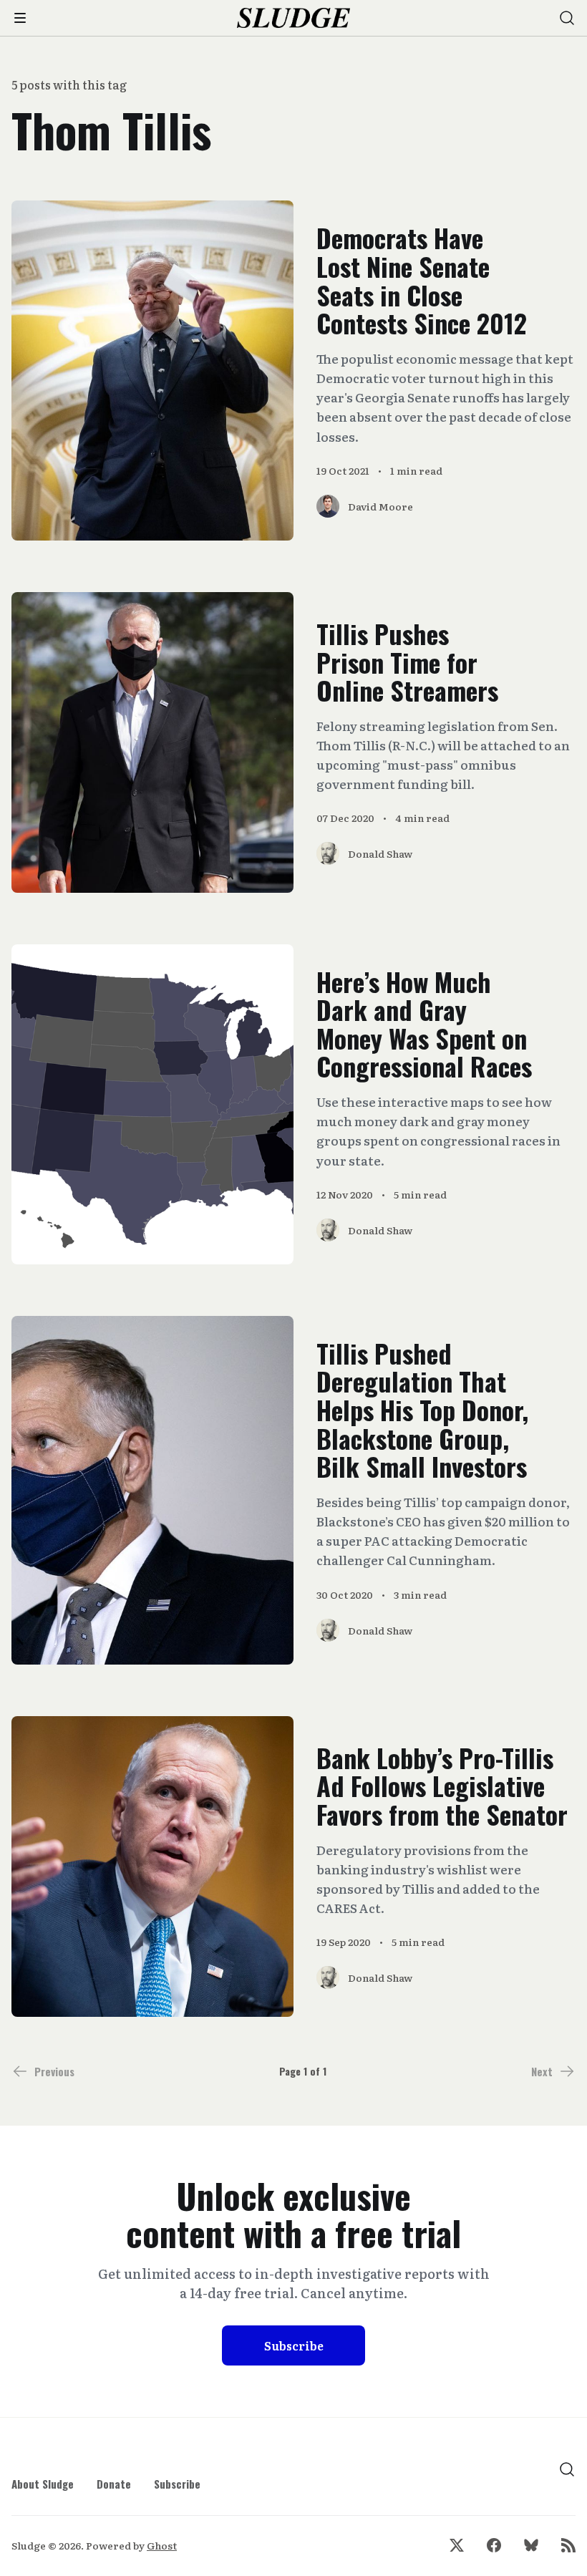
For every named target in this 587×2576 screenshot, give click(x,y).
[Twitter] (457, 2545)
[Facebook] (494, 2545)
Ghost (162, 2545)
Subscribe (294, 2345)
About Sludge (43, 2484)
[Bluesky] (531, 2545)
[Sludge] (294, 18)
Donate (114, 2484)
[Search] (567, 18)
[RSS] (568, 2545)
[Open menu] (20, 18)
